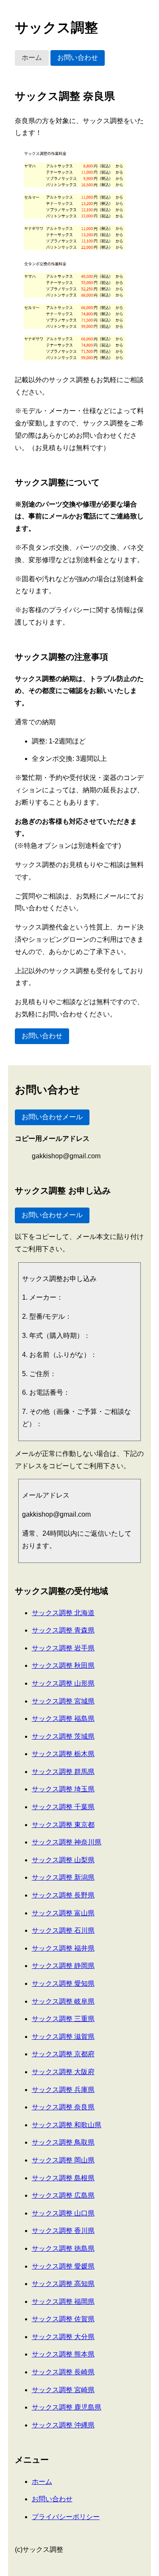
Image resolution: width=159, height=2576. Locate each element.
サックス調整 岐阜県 (63, 2001)
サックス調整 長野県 (63, 1895)
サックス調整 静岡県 (63, 1966)
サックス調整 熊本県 (63, 2354)
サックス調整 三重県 (63, 2019)
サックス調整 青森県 (63, 1630)
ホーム (32, 58)
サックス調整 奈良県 (63, 2107)
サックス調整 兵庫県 (63, 2090)
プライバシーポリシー (66, 2517)
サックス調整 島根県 (63, 2178)
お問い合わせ (78, 58)
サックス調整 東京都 (63, 1825)
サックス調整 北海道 (63, 1613)
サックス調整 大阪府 (63, 2072)
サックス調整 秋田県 (63, 1665)
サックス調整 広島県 (63, 2195)
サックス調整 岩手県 (63, 1648)
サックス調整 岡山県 (63, 2160)
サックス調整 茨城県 (63, 1736)
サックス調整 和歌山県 (67, 2125)
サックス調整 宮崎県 (63, 2390)
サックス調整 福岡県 (63, 2302)
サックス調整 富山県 (63, 1913)
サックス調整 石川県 (63, 1930)
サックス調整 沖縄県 (63, 2425)
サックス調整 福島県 (63, 1719)
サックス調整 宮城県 (63, 1701)
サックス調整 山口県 (63, 2213)
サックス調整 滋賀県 (63, 2037)
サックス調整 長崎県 (63, 2372)
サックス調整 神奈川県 (67, 1842)
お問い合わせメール (52, 1117)
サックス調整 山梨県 (63, 1860)
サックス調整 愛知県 (63, 1983)
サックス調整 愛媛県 (63, 2266)
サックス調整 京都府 (63, 2054)
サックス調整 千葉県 (63, 1807)
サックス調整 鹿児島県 (67, 2407)
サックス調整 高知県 (63, 2284)
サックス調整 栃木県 (63, 1754)
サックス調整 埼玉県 (63, 1789)
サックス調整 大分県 (63, 2337)
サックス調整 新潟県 (63, 1877)
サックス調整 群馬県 (63, 1772)
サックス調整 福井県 (63, 1948)
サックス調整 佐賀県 (63, 2319)
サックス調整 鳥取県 (63, 2142)
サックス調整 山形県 (63, 1683)
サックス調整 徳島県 (63, 2248)
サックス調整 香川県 (63, 2231)
